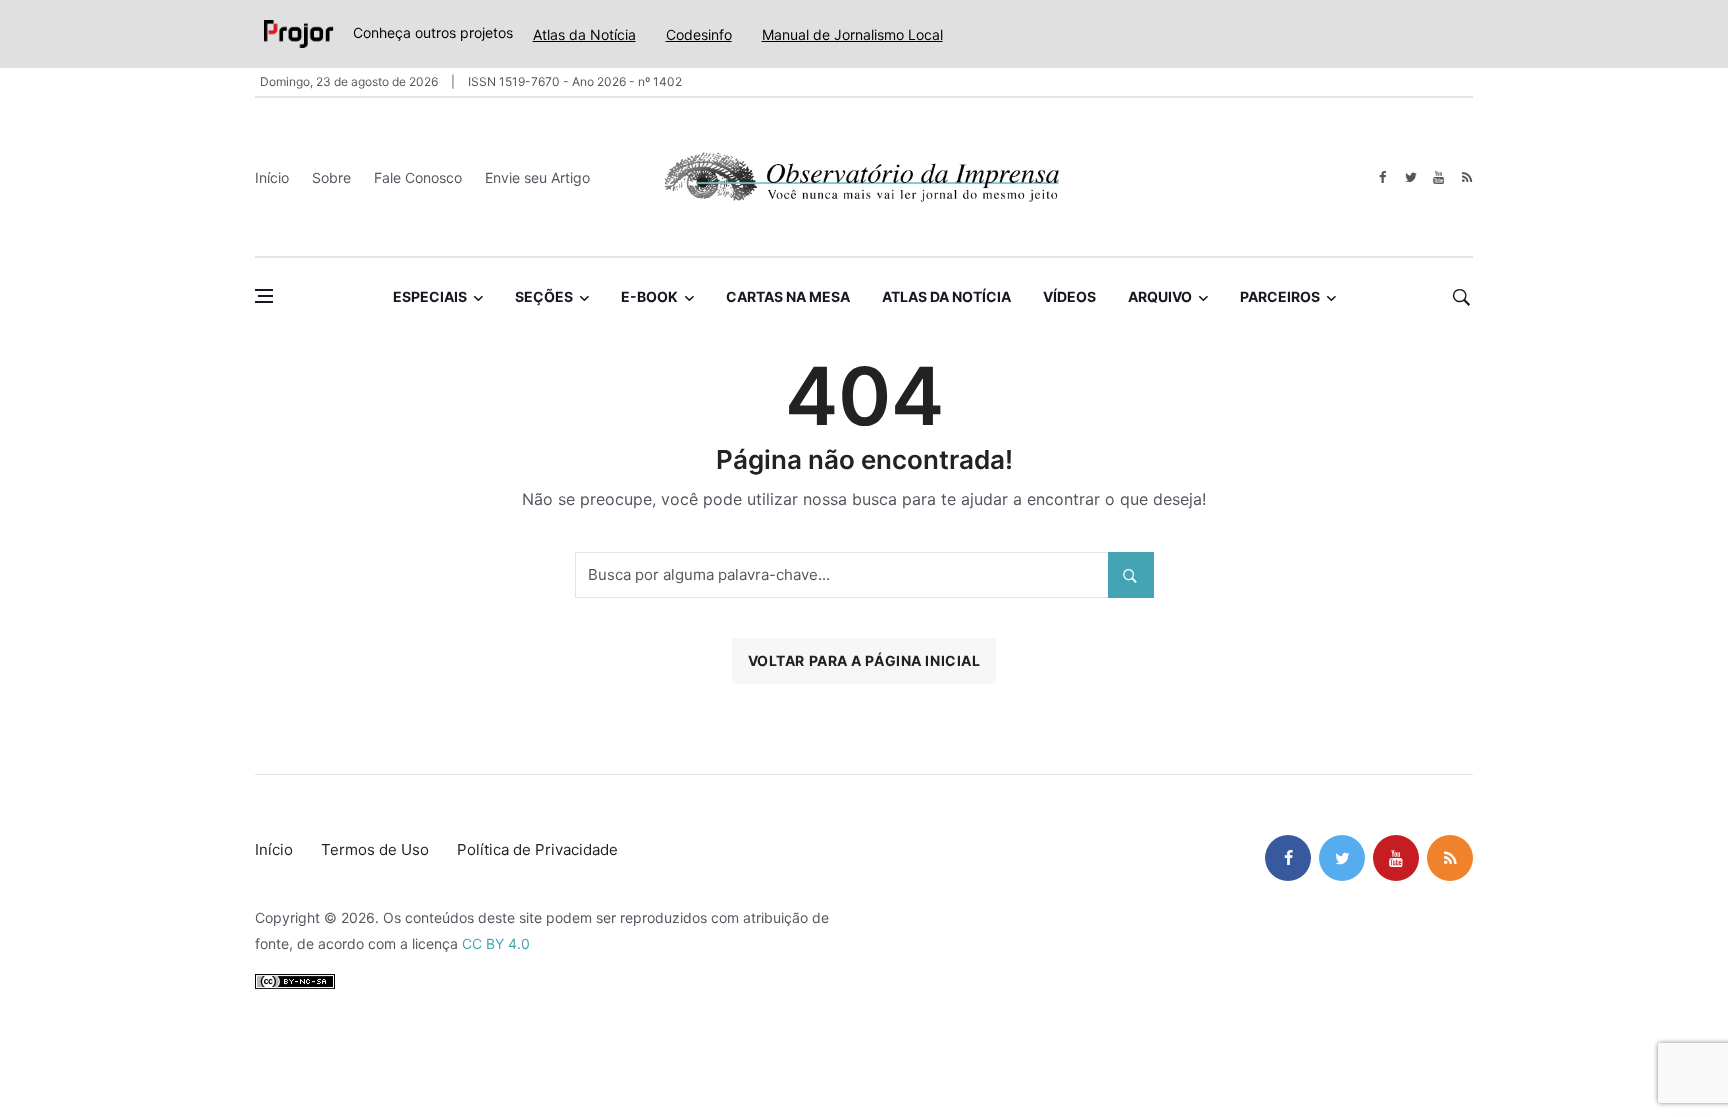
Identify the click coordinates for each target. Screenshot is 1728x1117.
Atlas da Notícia (584, 34)
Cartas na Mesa (788, 296)
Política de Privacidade (537, 849)
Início (272, 177)
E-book (649, 296)
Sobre (331, 177)
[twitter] (1410, 177)
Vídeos (1069, 296)
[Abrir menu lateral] (264, 296)
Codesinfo (699, 34)
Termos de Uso (375, 849)
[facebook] (1382, 177)
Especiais (430, 296)
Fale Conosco (418, 177)
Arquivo (1160, 296)
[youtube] (1438, 177)
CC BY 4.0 (496, 943)
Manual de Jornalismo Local (852, 34)
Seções (544, 296)
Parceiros (1280, 296)
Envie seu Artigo (537, 177)
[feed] (1466, 177)
